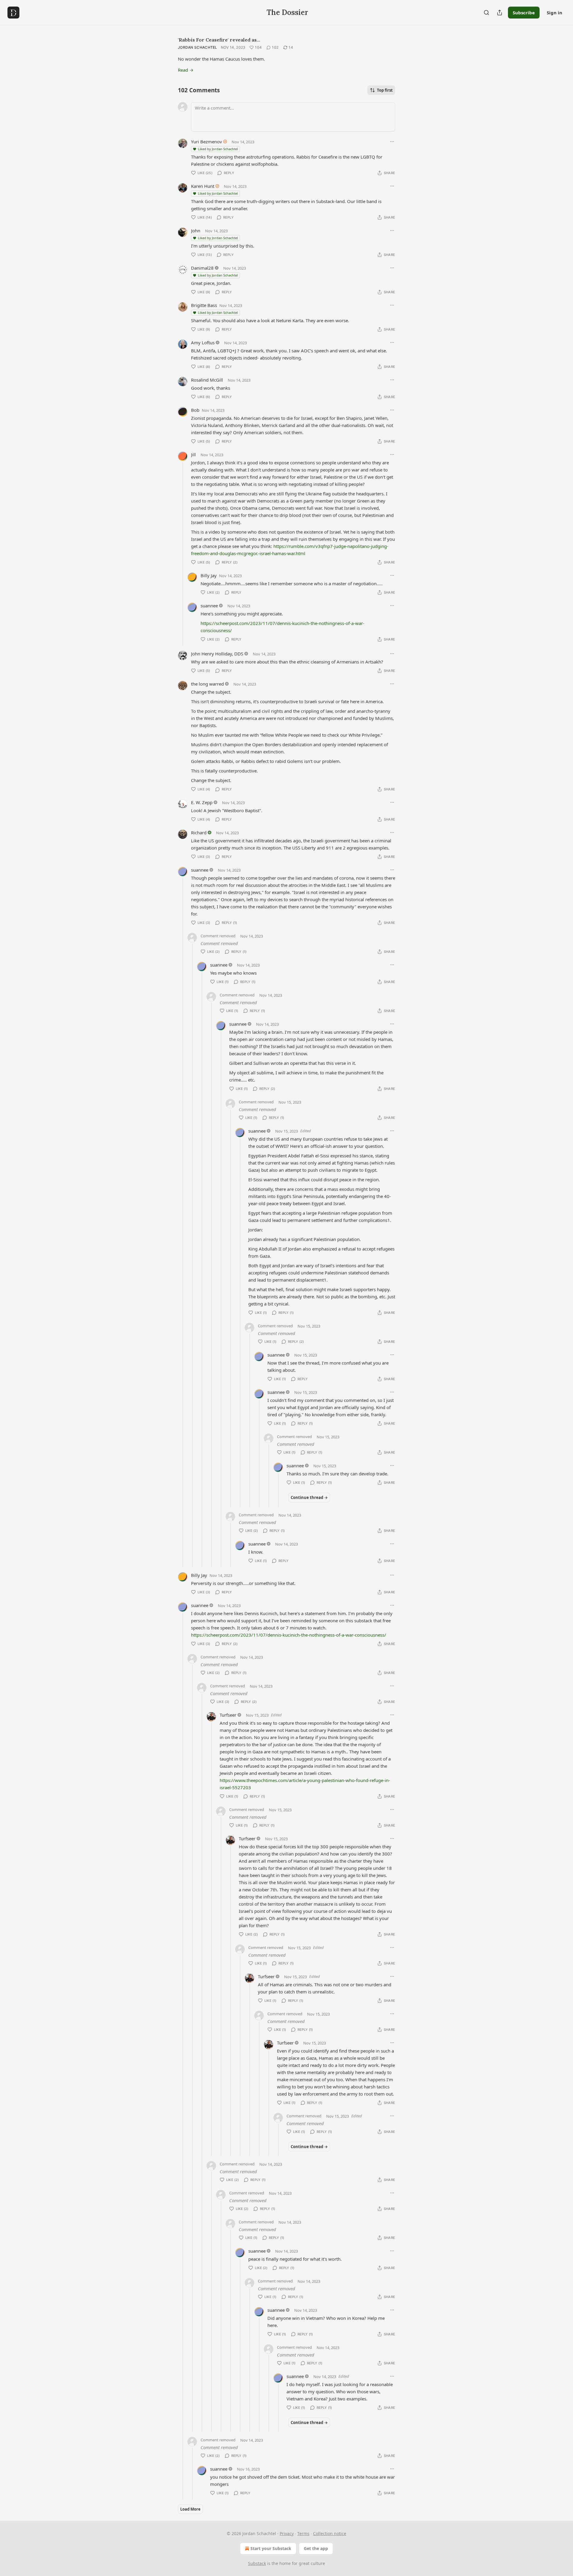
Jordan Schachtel (198, 47)
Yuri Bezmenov (207, 142)
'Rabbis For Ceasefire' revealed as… (219, 40)
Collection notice (330, 2533)
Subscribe (524, 13)
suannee (209, 606)
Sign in (554, 13)
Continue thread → (309, 1497)
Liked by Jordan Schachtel (218, 149)
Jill (193, 454)
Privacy (287, 2533)
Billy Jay (209, 575)
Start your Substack (271, 2548)
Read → (186, 70)
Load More (190, 2509)
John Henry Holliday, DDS (217, 654)
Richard (199, 832)
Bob (195, 410)
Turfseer (228, 1715)
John (196, 231)
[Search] (486, 13)
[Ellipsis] (392, 142)
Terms (303, 2533)
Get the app (316, 2548)
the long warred (207, 684)
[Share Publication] (500, 13)
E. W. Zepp (202, 802)
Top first (385, 90)
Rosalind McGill (207, 380)
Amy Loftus (203, 342)
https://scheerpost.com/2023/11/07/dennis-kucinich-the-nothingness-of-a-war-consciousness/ (289, 1635)
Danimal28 (202, 268)
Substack (257, 2563)
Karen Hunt (203, 186)
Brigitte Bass (204, 305)
